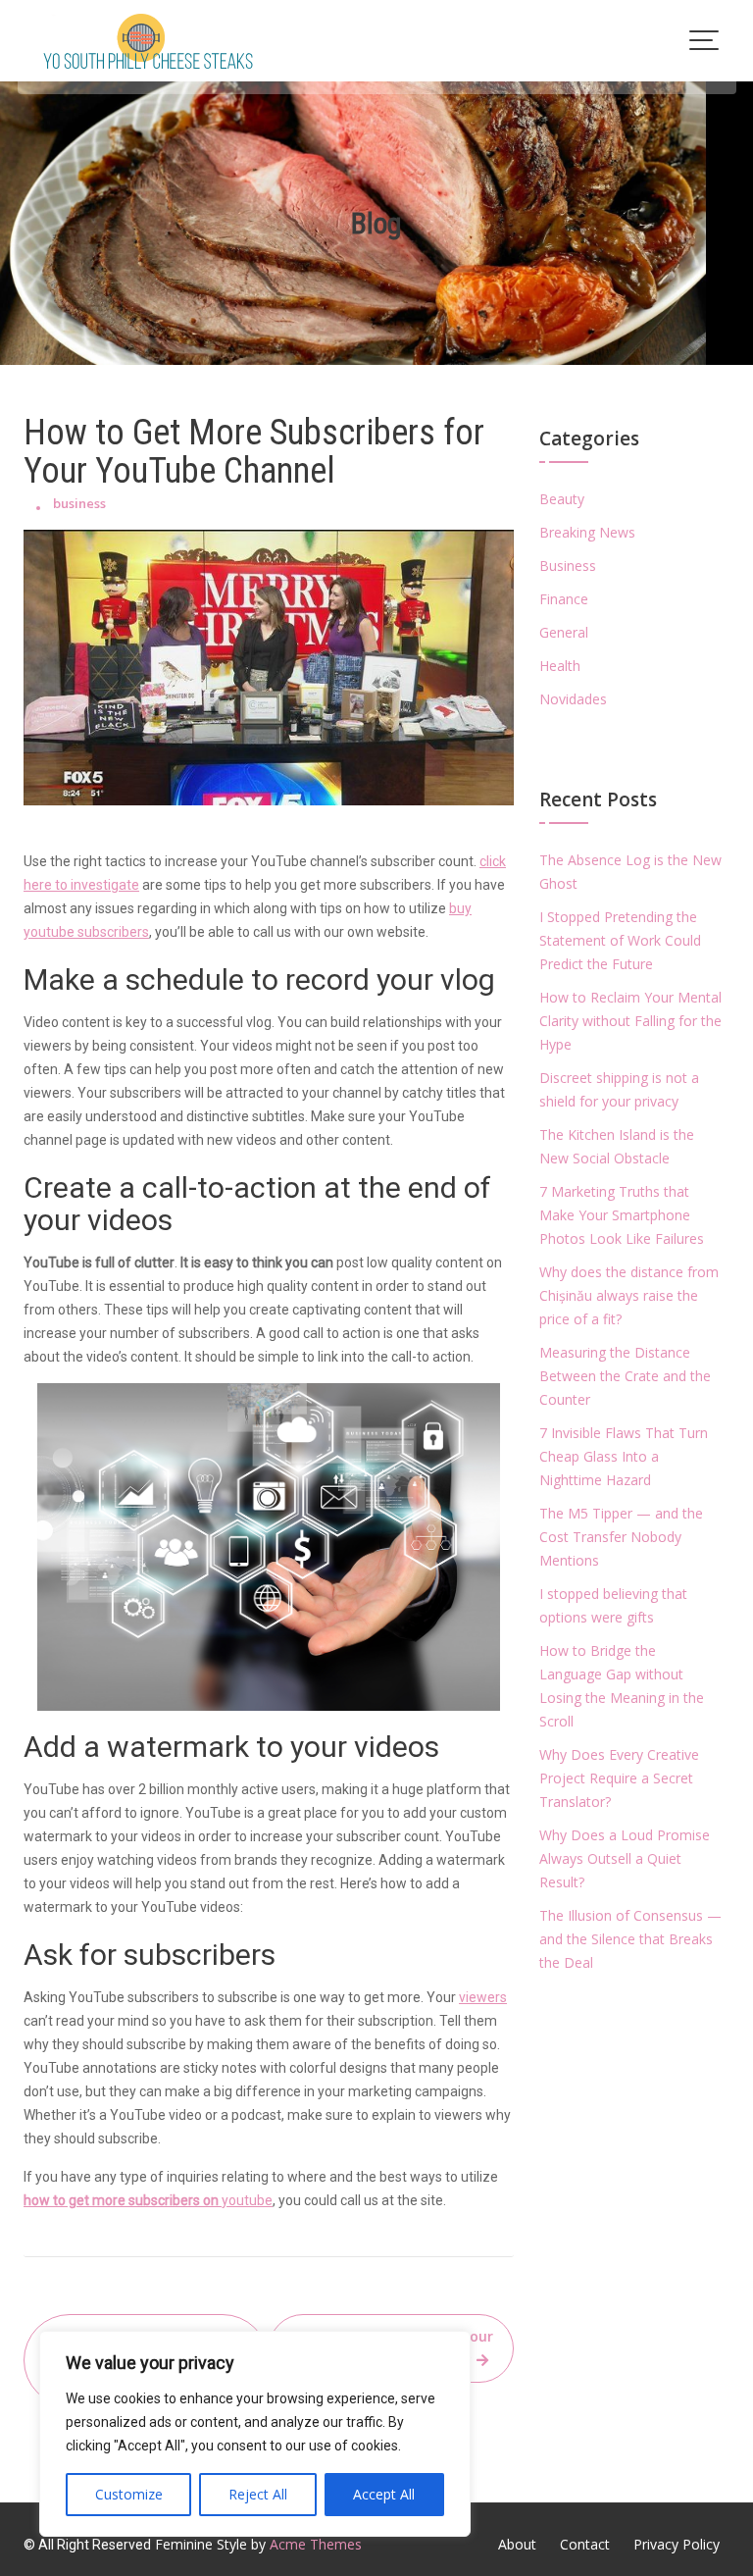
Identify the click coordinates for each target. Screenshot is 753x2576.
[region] (255, 2434)
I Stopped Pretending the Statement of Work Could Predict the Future (620, 940)
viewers (483, 1997)
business (79, 503)
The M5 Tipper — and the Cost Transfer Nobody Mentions (621, 1537)
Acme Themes (316, 2544)
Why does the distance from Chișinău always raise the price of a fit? (629, 1295)
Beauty (562, 499)
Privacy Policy (677, 2544)
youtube (148, 2200)
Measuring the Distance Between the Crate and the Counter (625, 1376)
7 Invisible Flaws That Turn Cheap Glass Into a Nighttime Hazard (624, 1456)
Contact (585, 2544)
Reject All (258, 2494)
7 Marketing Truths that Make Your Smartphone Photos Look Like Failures (622, 1215)
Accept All (384, 2494)
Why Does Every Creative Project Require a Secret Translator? (619, 1778)
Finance (564, 599)
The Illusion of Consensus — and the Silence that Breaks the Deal (630, 1939)
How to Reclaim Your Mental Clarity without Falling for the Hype (630, 1021)
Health (560, 666)
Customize (129, 2494)
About (517, 2544)
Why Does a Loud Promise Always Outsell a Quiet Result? (625, 1858)
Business (568, 566)
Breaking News (587, 532)
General (564, 632)
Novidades (573, 699)
